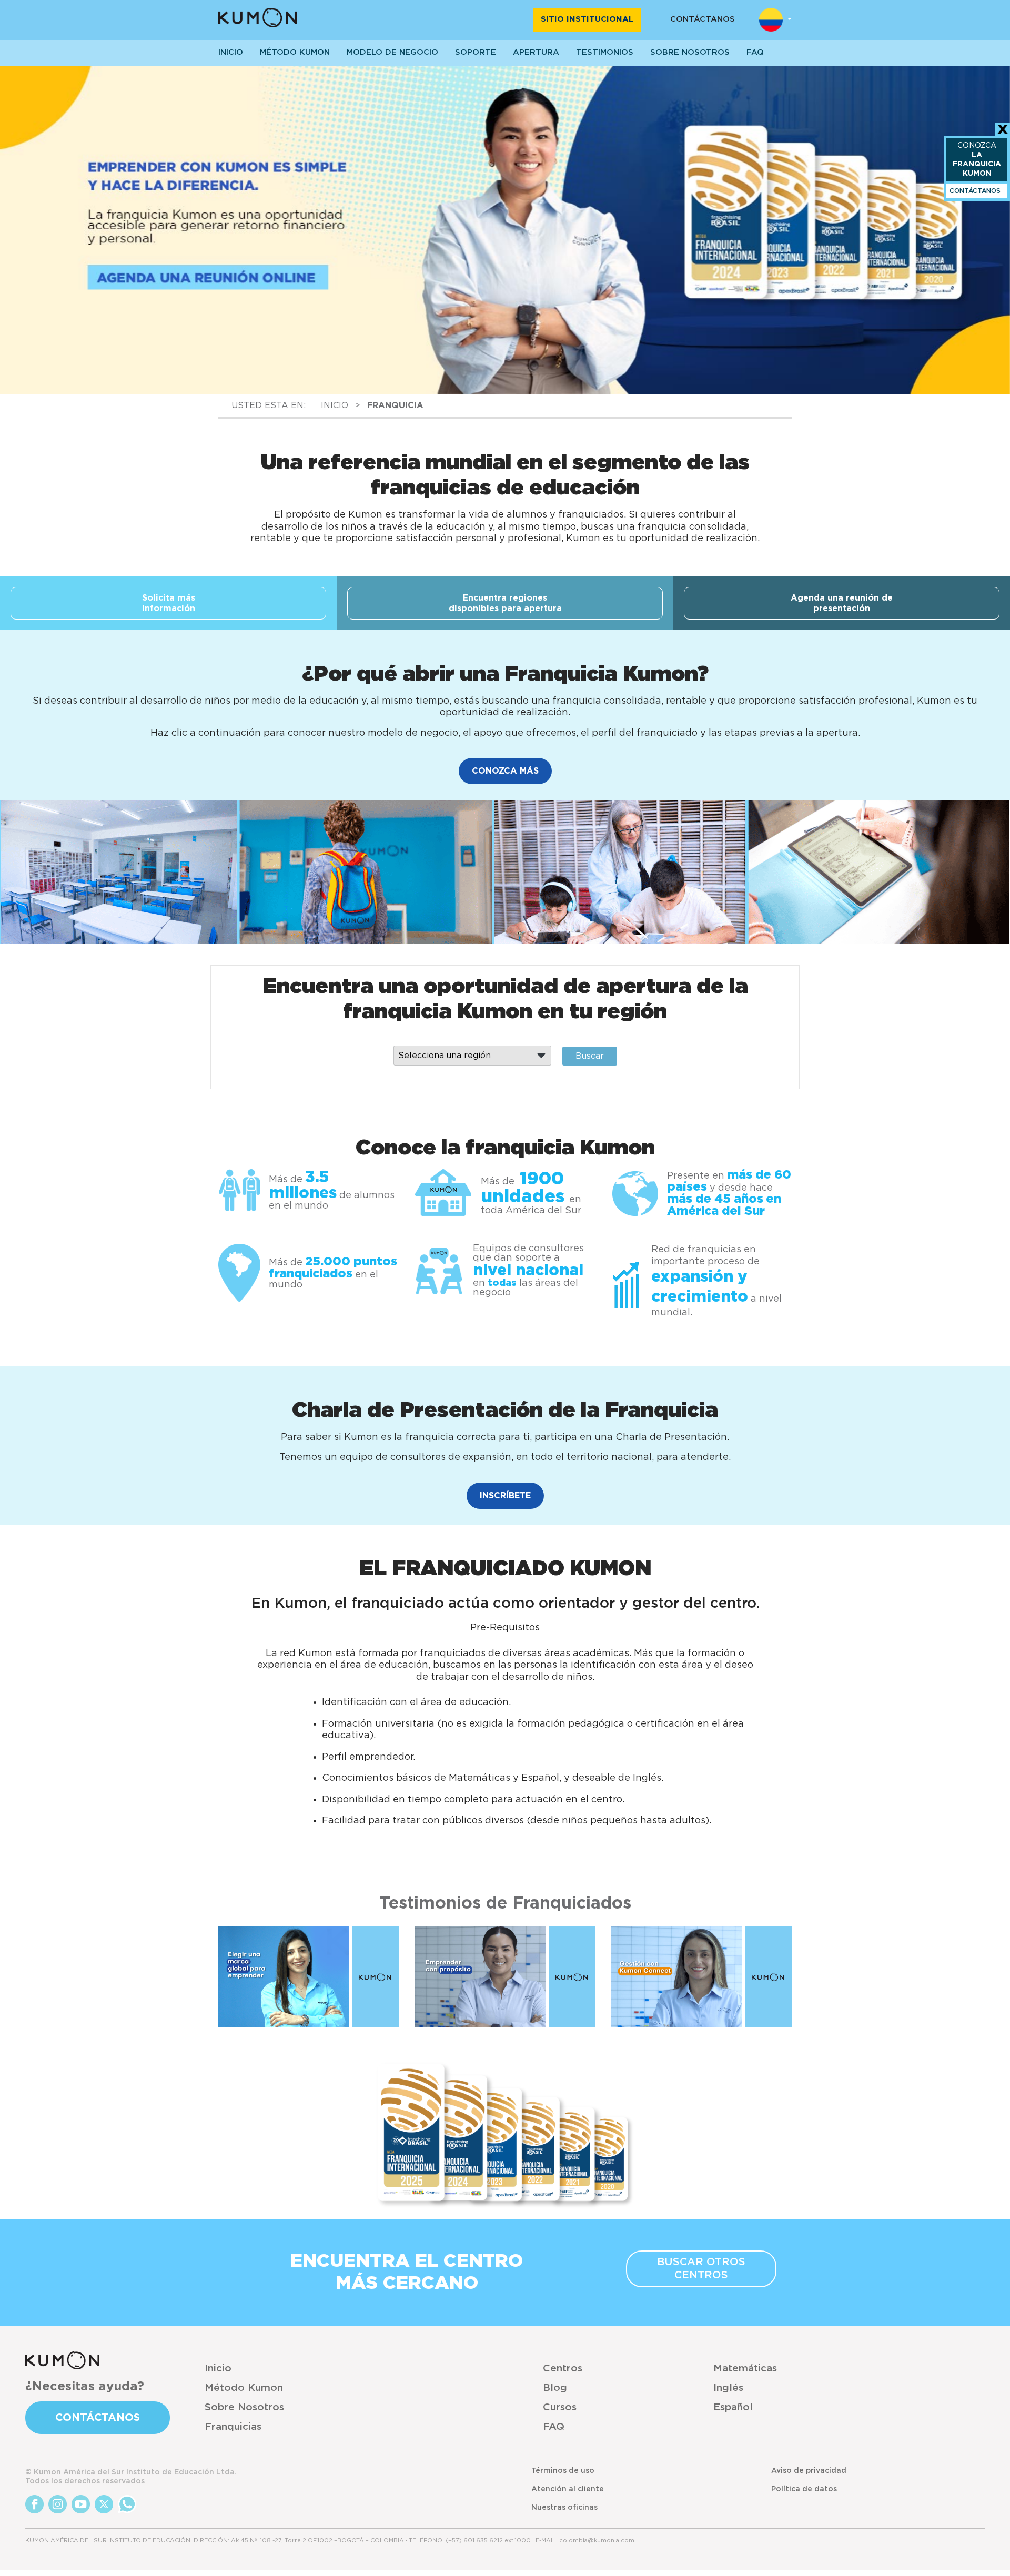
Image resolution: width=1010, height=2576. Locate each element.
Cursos (560, 2407)
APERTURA (536, 52)
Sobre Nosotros (244, 2407)
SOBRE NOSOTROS (690, 52)
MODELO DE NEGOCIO (392, 52)
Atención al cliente (568, 2489)
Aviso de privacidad (809, 2471)
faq (755, 52)
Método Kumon (295, 52)
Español (733, 2407)
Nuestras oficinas (564, 2508)
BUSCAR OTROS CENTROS (701, 2269)
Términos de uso (563, 2471)
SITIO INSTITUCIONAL (587, 19)
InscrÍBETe (505, 1496)
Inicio (218, 2369)
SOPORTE (476, 52)
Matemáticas (745, 2369)
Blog (555, 2388)
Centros (563, 2369)
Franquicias (233, 2427)
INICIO (231, 52)
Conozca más (505, 771)
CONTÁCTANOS (703, 19)
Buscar (590, 1056)
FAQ (554, 2427)
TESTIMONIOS (605, 52)
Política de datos (804, 2489)
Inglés (728, 2388)
